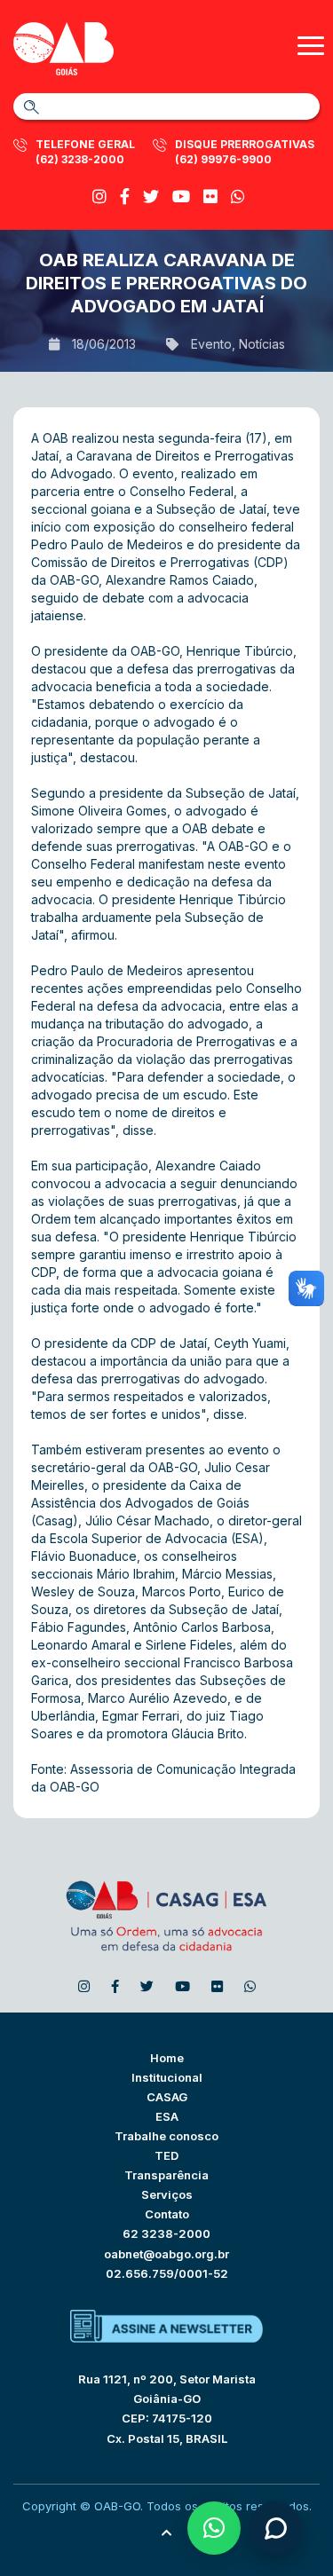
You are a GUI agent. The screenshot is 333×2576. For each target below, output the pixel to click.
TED (166, 2155)
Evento (211, 344)
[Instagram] (99, 197)
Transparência (166, 2175)
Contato (167, 2214)
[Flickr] (210, 197)
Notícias (262, 344)
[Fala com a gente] (275, 2528)
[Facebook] (125, 197)
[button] (214, 2528)
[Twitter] (151, 197)
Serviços (167, 2194)
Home (167, 2058)
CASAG (167, 2097)
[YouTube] (181, 197)
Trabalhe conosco (166, 2136)
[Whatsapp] (238, 197)
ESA (167, 2116)
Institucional (167, 2077)
